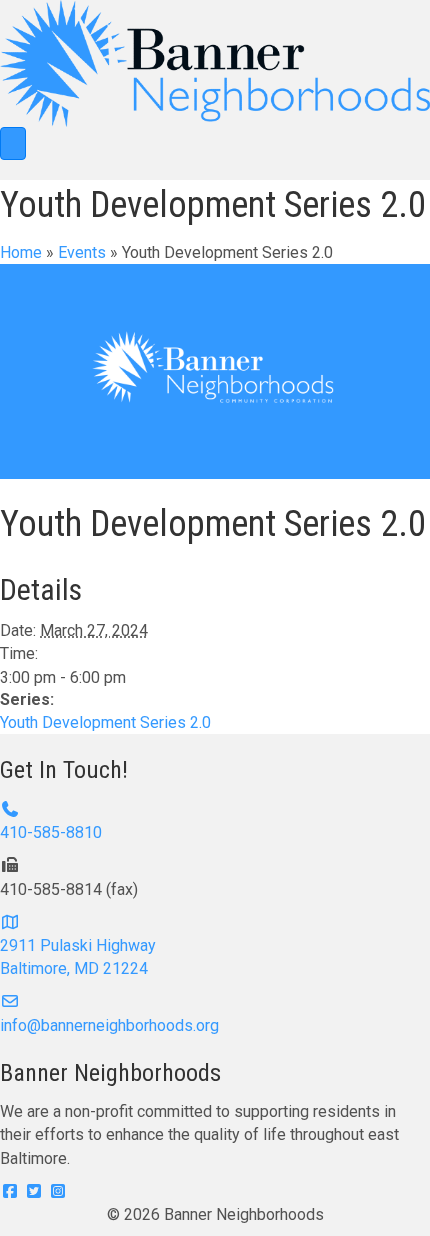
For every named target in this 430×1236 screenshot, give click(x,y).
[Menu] (13, 143)
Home (21, 252)
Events (82, 252)
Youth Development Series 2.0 (105, 722)
